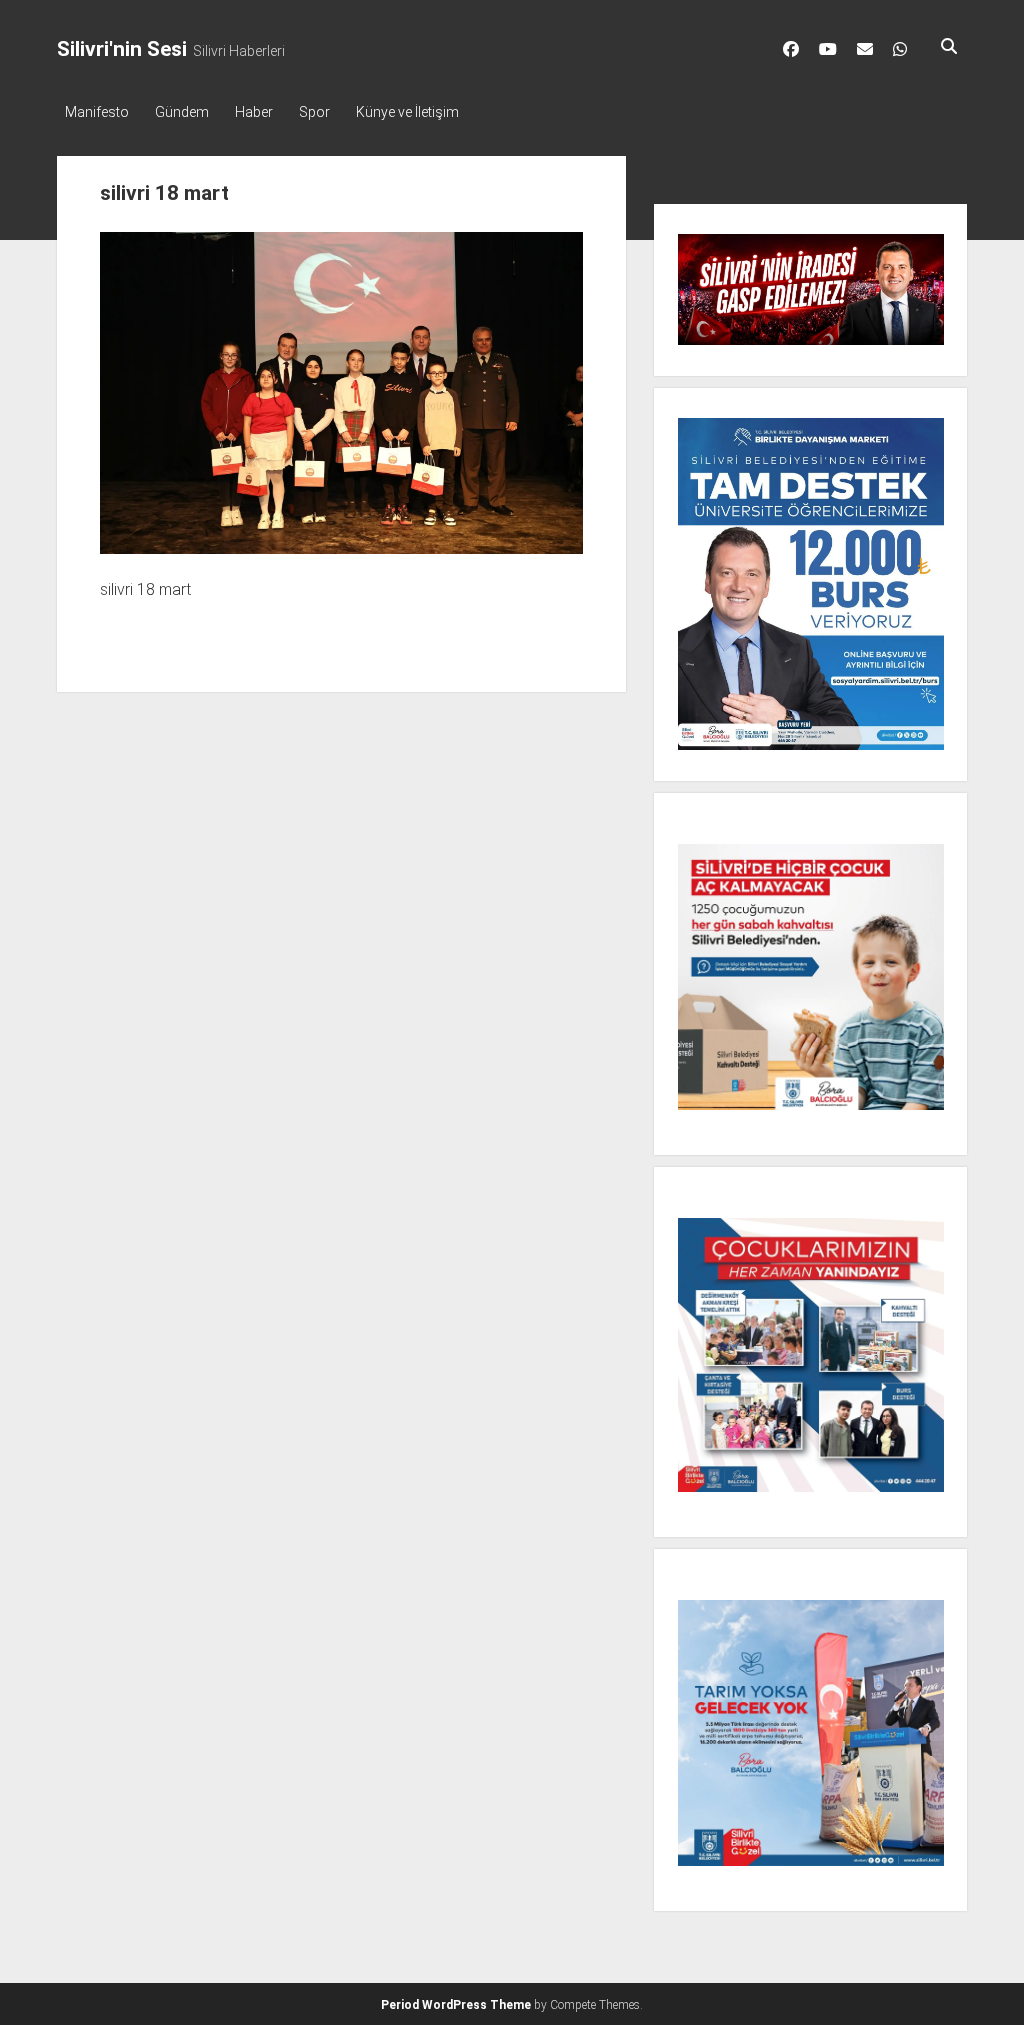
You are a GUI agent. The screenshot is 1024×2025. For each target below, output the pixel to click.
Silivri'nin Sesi (122, 49)
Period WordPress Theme (456, 2005)
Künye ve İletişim (407, 112)
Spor (314, 112)
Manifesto (97, 112)
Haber (254, 112)
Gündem (182, 112)
